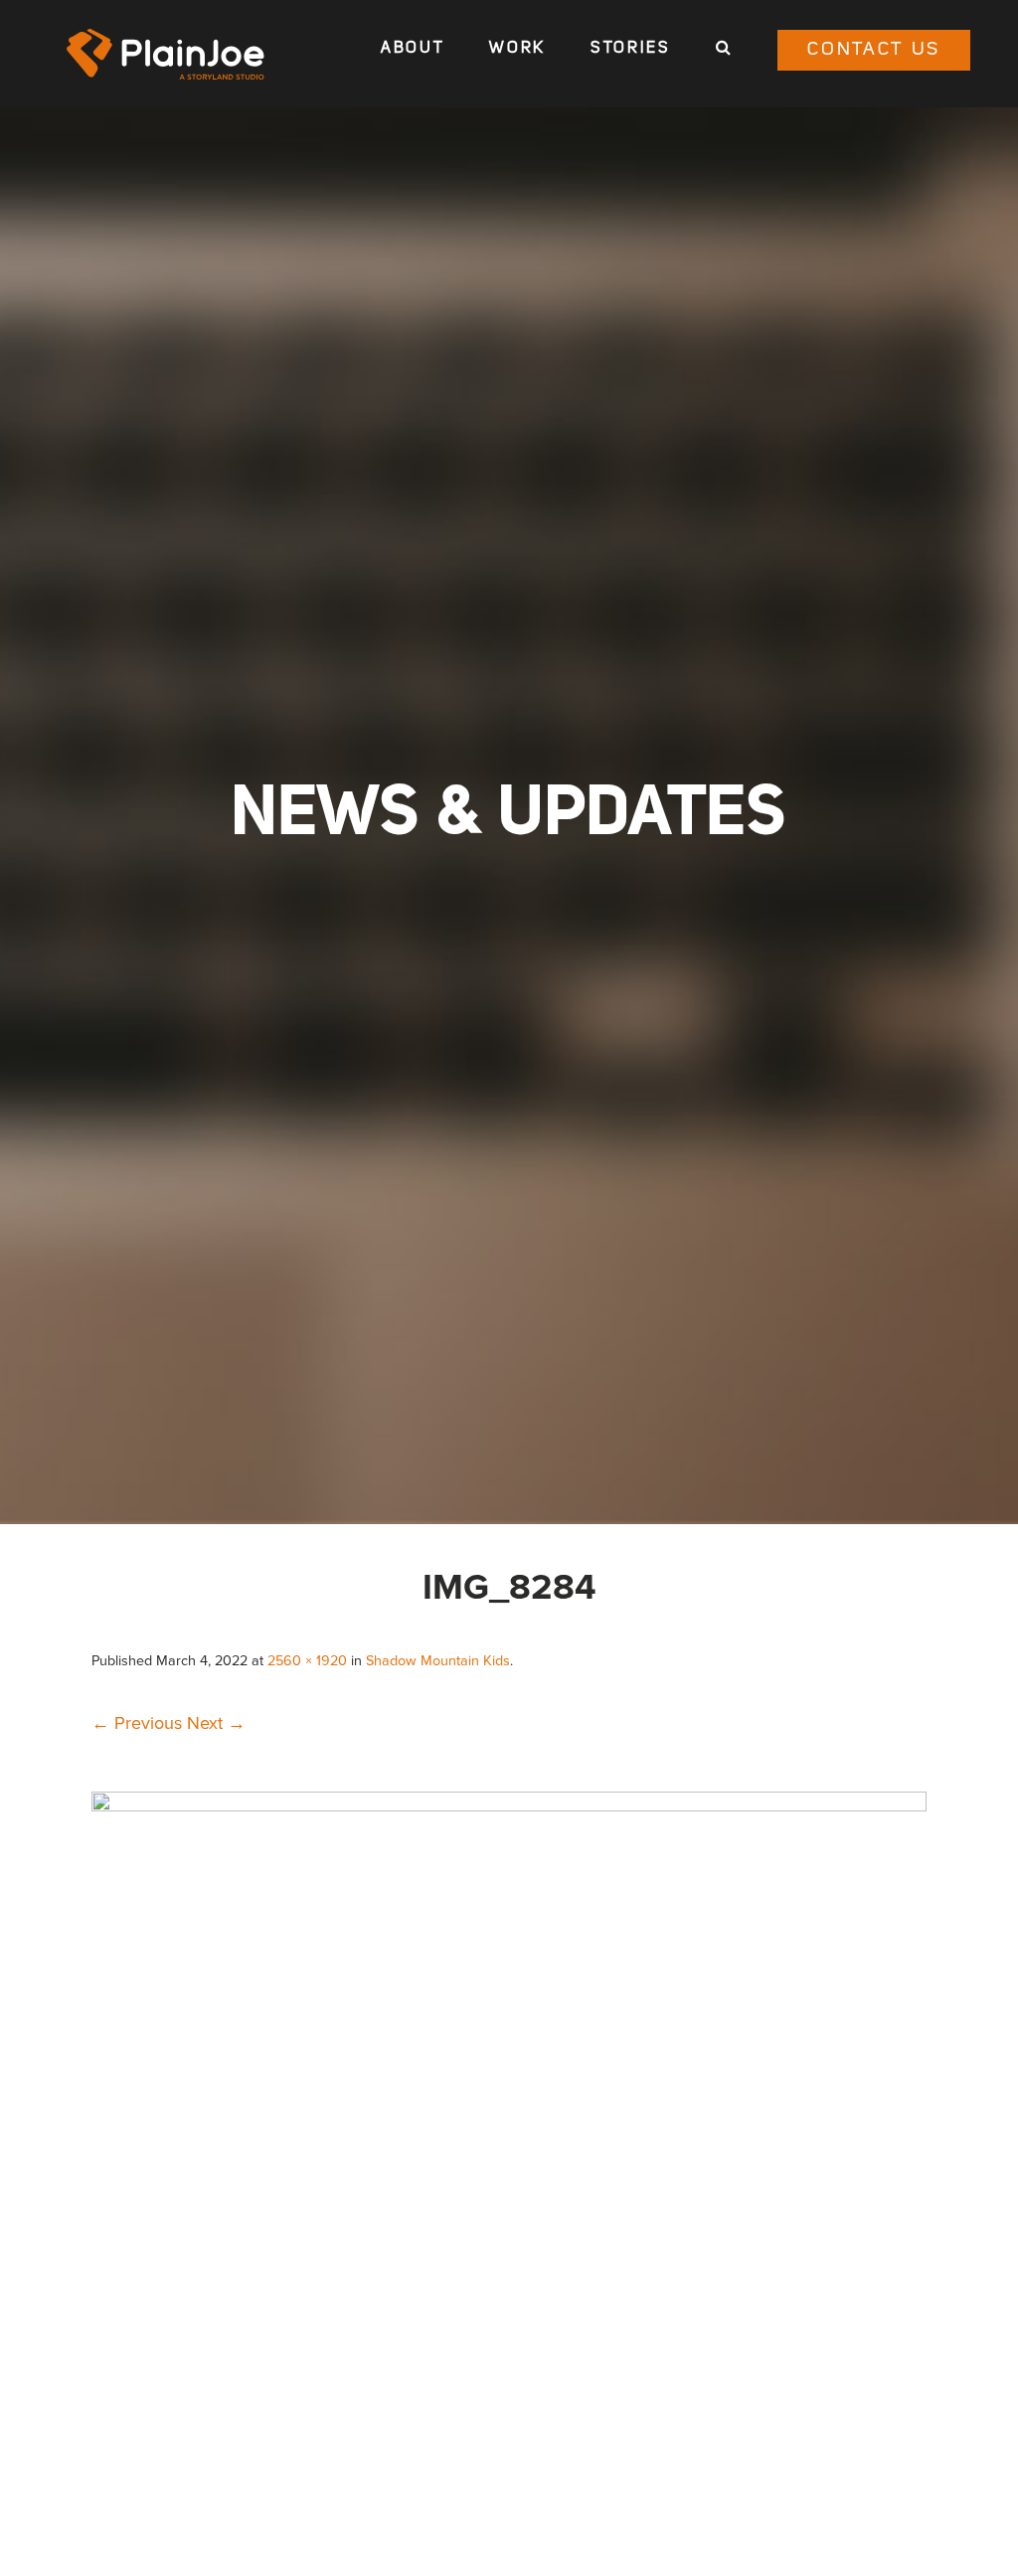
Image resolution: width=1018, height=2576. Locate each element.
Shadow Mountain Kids (438, 1661)
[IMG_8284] (509, 1805)
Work (517, 49)
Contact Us (874, 50)
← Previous (137, 1723)
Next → (216, 1723)
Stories (631, 49)
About (413, 49)
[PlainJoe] (166, 54)
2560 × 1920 (307, 1661)
